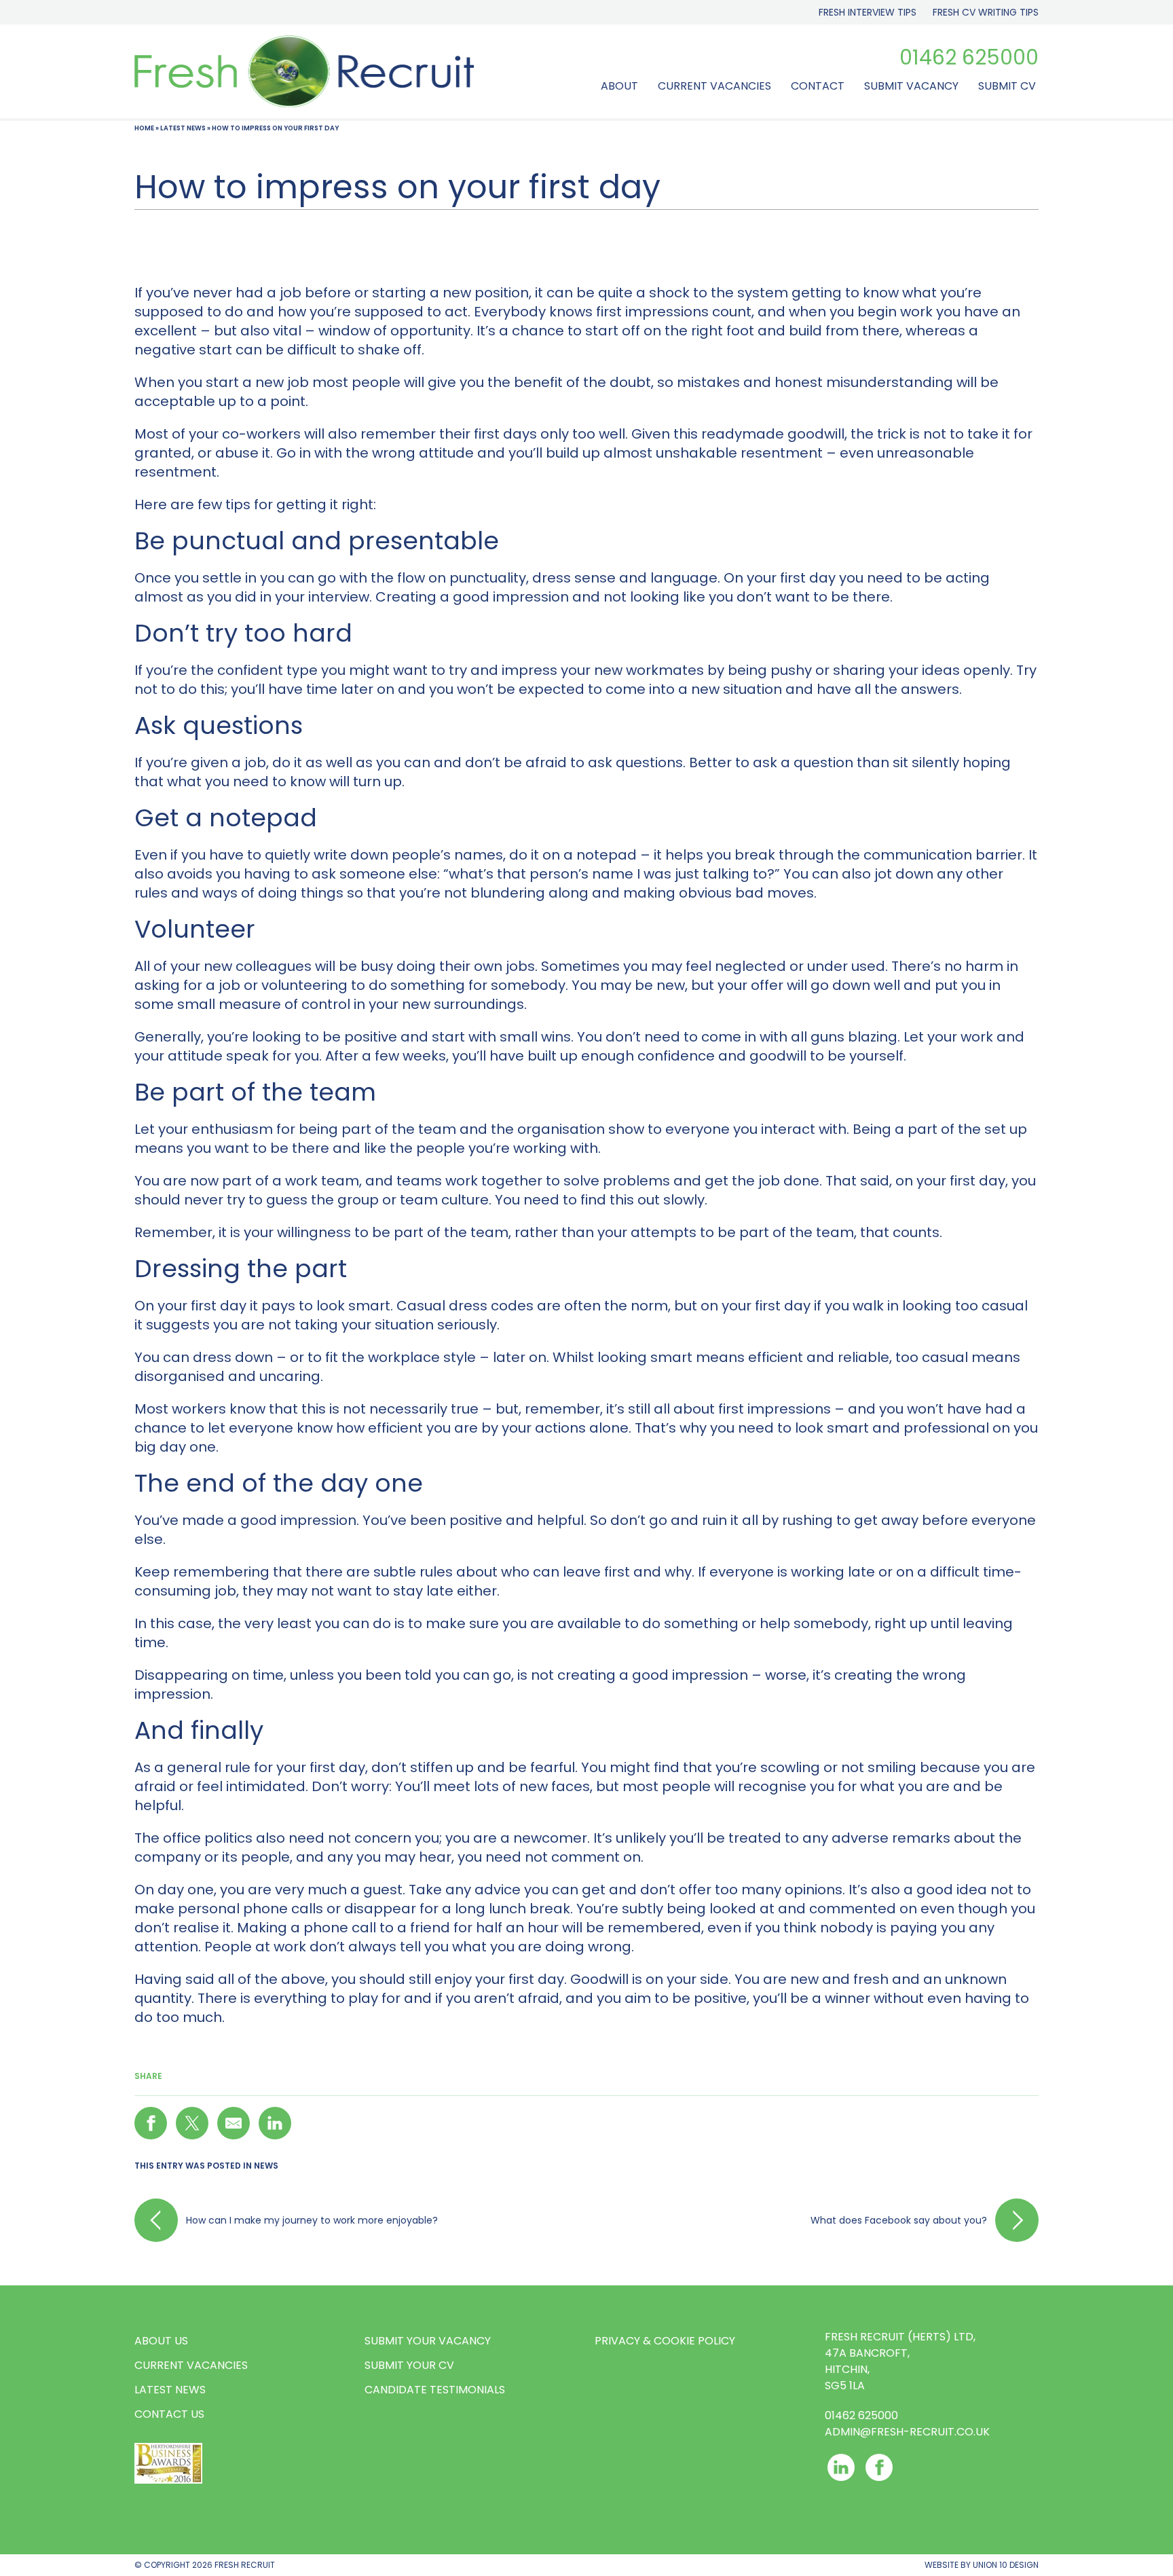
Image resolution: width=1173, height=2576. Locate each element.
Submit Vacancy (911, 86)
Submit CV (1007, 86)
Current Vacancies (714, 86)
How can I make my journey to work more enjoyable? (312, 2220)
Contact (818, 86)
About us (161, 2341)
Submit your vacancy (428, 2341)
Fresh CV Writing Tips (986, 12)
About (619, 86)
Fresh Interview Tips (868, 12)
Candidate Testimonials (435, 2390)
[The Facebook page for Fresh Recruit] (879, 2467)
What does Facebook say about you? (899, 2220)
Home (144, 128)
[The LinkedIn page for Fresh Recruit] (841, 2467)
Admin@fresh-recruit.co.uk (907, 2432)
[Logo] (304, 71)
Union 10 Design (1006, 2565)
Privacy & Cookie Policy (665, 2341)
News (266, 2166)
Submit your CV (409, 2365)
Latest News (183, 128)
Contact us (169, 2414)
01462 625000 (969, 58)
